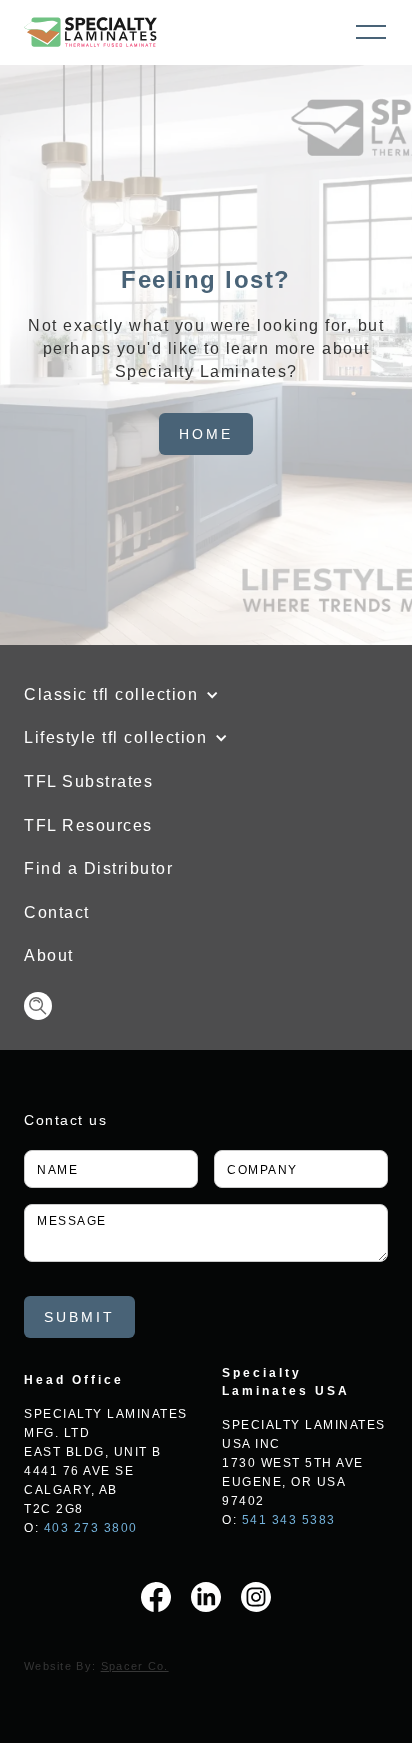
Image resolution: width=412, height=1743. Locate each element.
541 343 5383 (289, 1520)
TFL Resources (88, 825)
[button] (371, 32)
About (49, 955)
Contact (57, 912)
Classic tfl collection (111, 694)
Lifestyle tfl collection (115, 737)
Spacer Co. (135, 1666)
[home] (90, 32)
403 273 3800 (91, 1528)
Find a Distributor (98, 868)
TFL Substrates (88, 781)
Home (206, 434)
